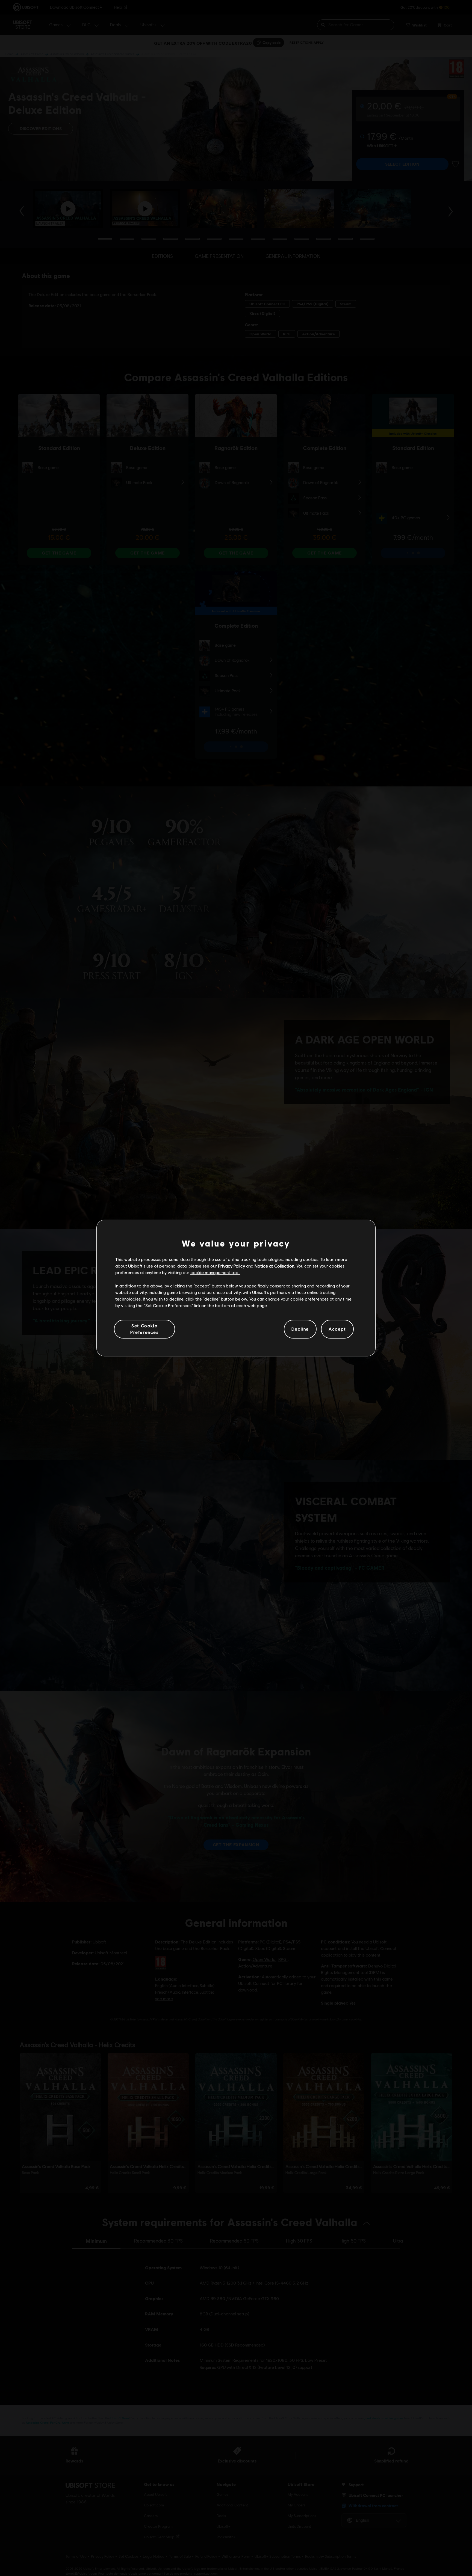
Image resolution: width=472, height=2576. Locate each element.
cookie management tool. (215, 1273)
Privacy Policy (231, 1266)
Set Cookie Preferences (144, 1329)
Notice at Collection (274, 1266)
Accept (337, 1329)
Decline (300, 1329)
